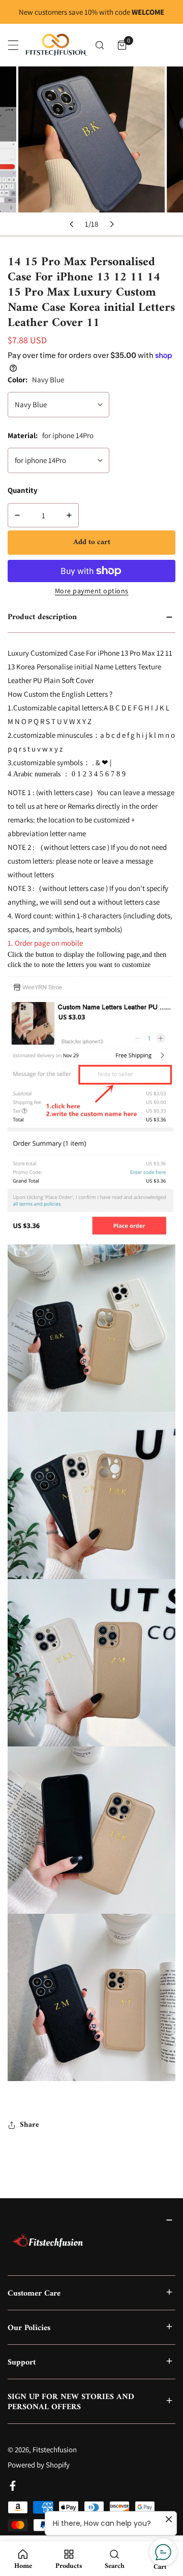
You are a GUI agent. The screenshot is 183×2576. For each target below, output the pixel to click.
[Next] (111, 224)
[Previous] (72, 224)
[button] (122, 45)
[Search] (100, 45)
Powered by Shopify (39, 2465)
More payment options (92, 591)
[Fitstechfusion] (56, 45)
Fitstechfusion (55, 2449)
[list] (91, 151)
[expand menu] (13, 45)
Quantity (23, 490)
